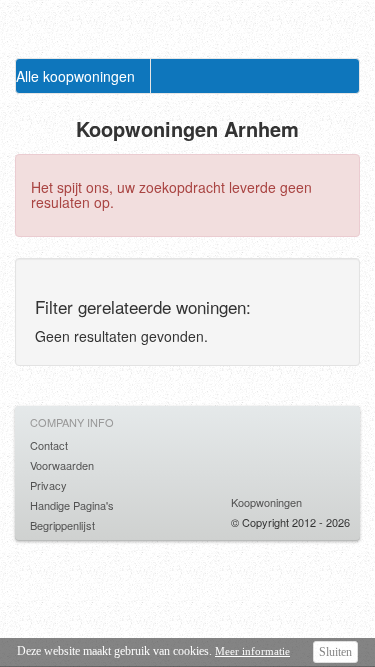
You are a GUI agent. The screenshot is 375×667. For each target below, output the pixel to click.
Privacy (48, 485)
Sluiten (335, 652)
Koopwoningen (266, 502)
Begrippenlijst (62, 525)
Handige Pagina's (72, 505)
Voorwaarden (62, 465)
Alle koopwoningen (75, 76)
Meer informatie (252, 651)
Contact (49, 445)
